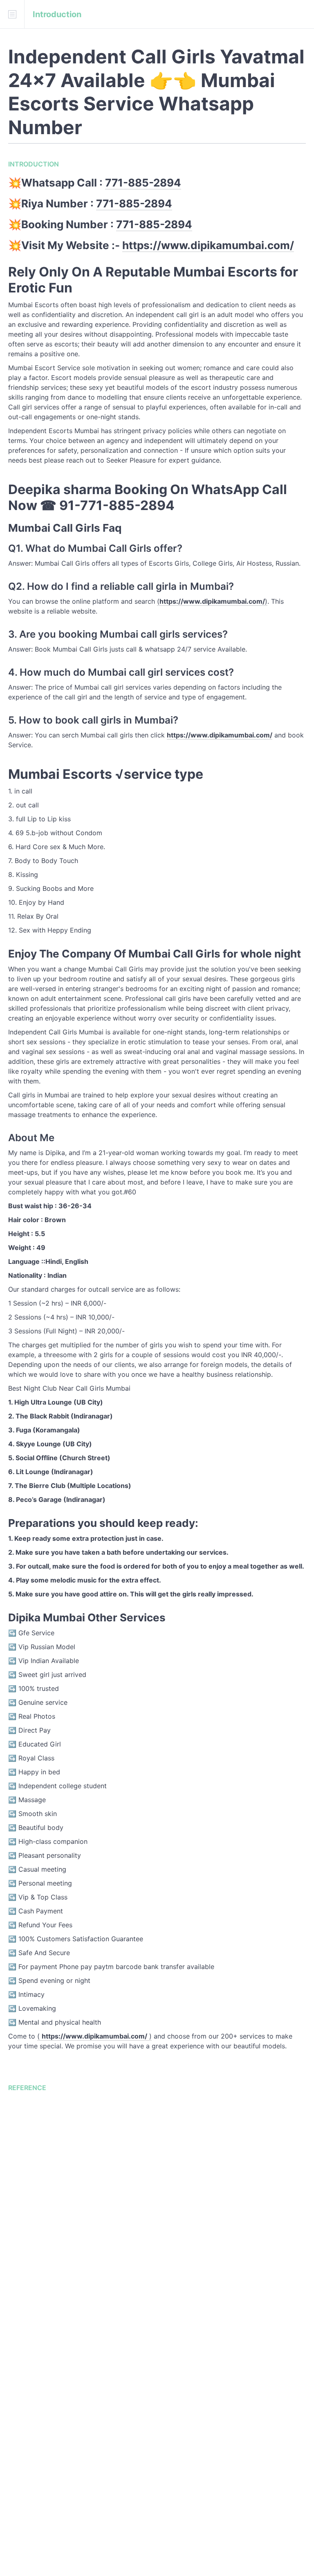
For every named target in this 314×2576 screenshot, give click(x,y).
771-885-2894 (143, 183)
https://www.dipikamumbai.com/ (208, 245)
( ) (94, 2036)
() (212, 601)
